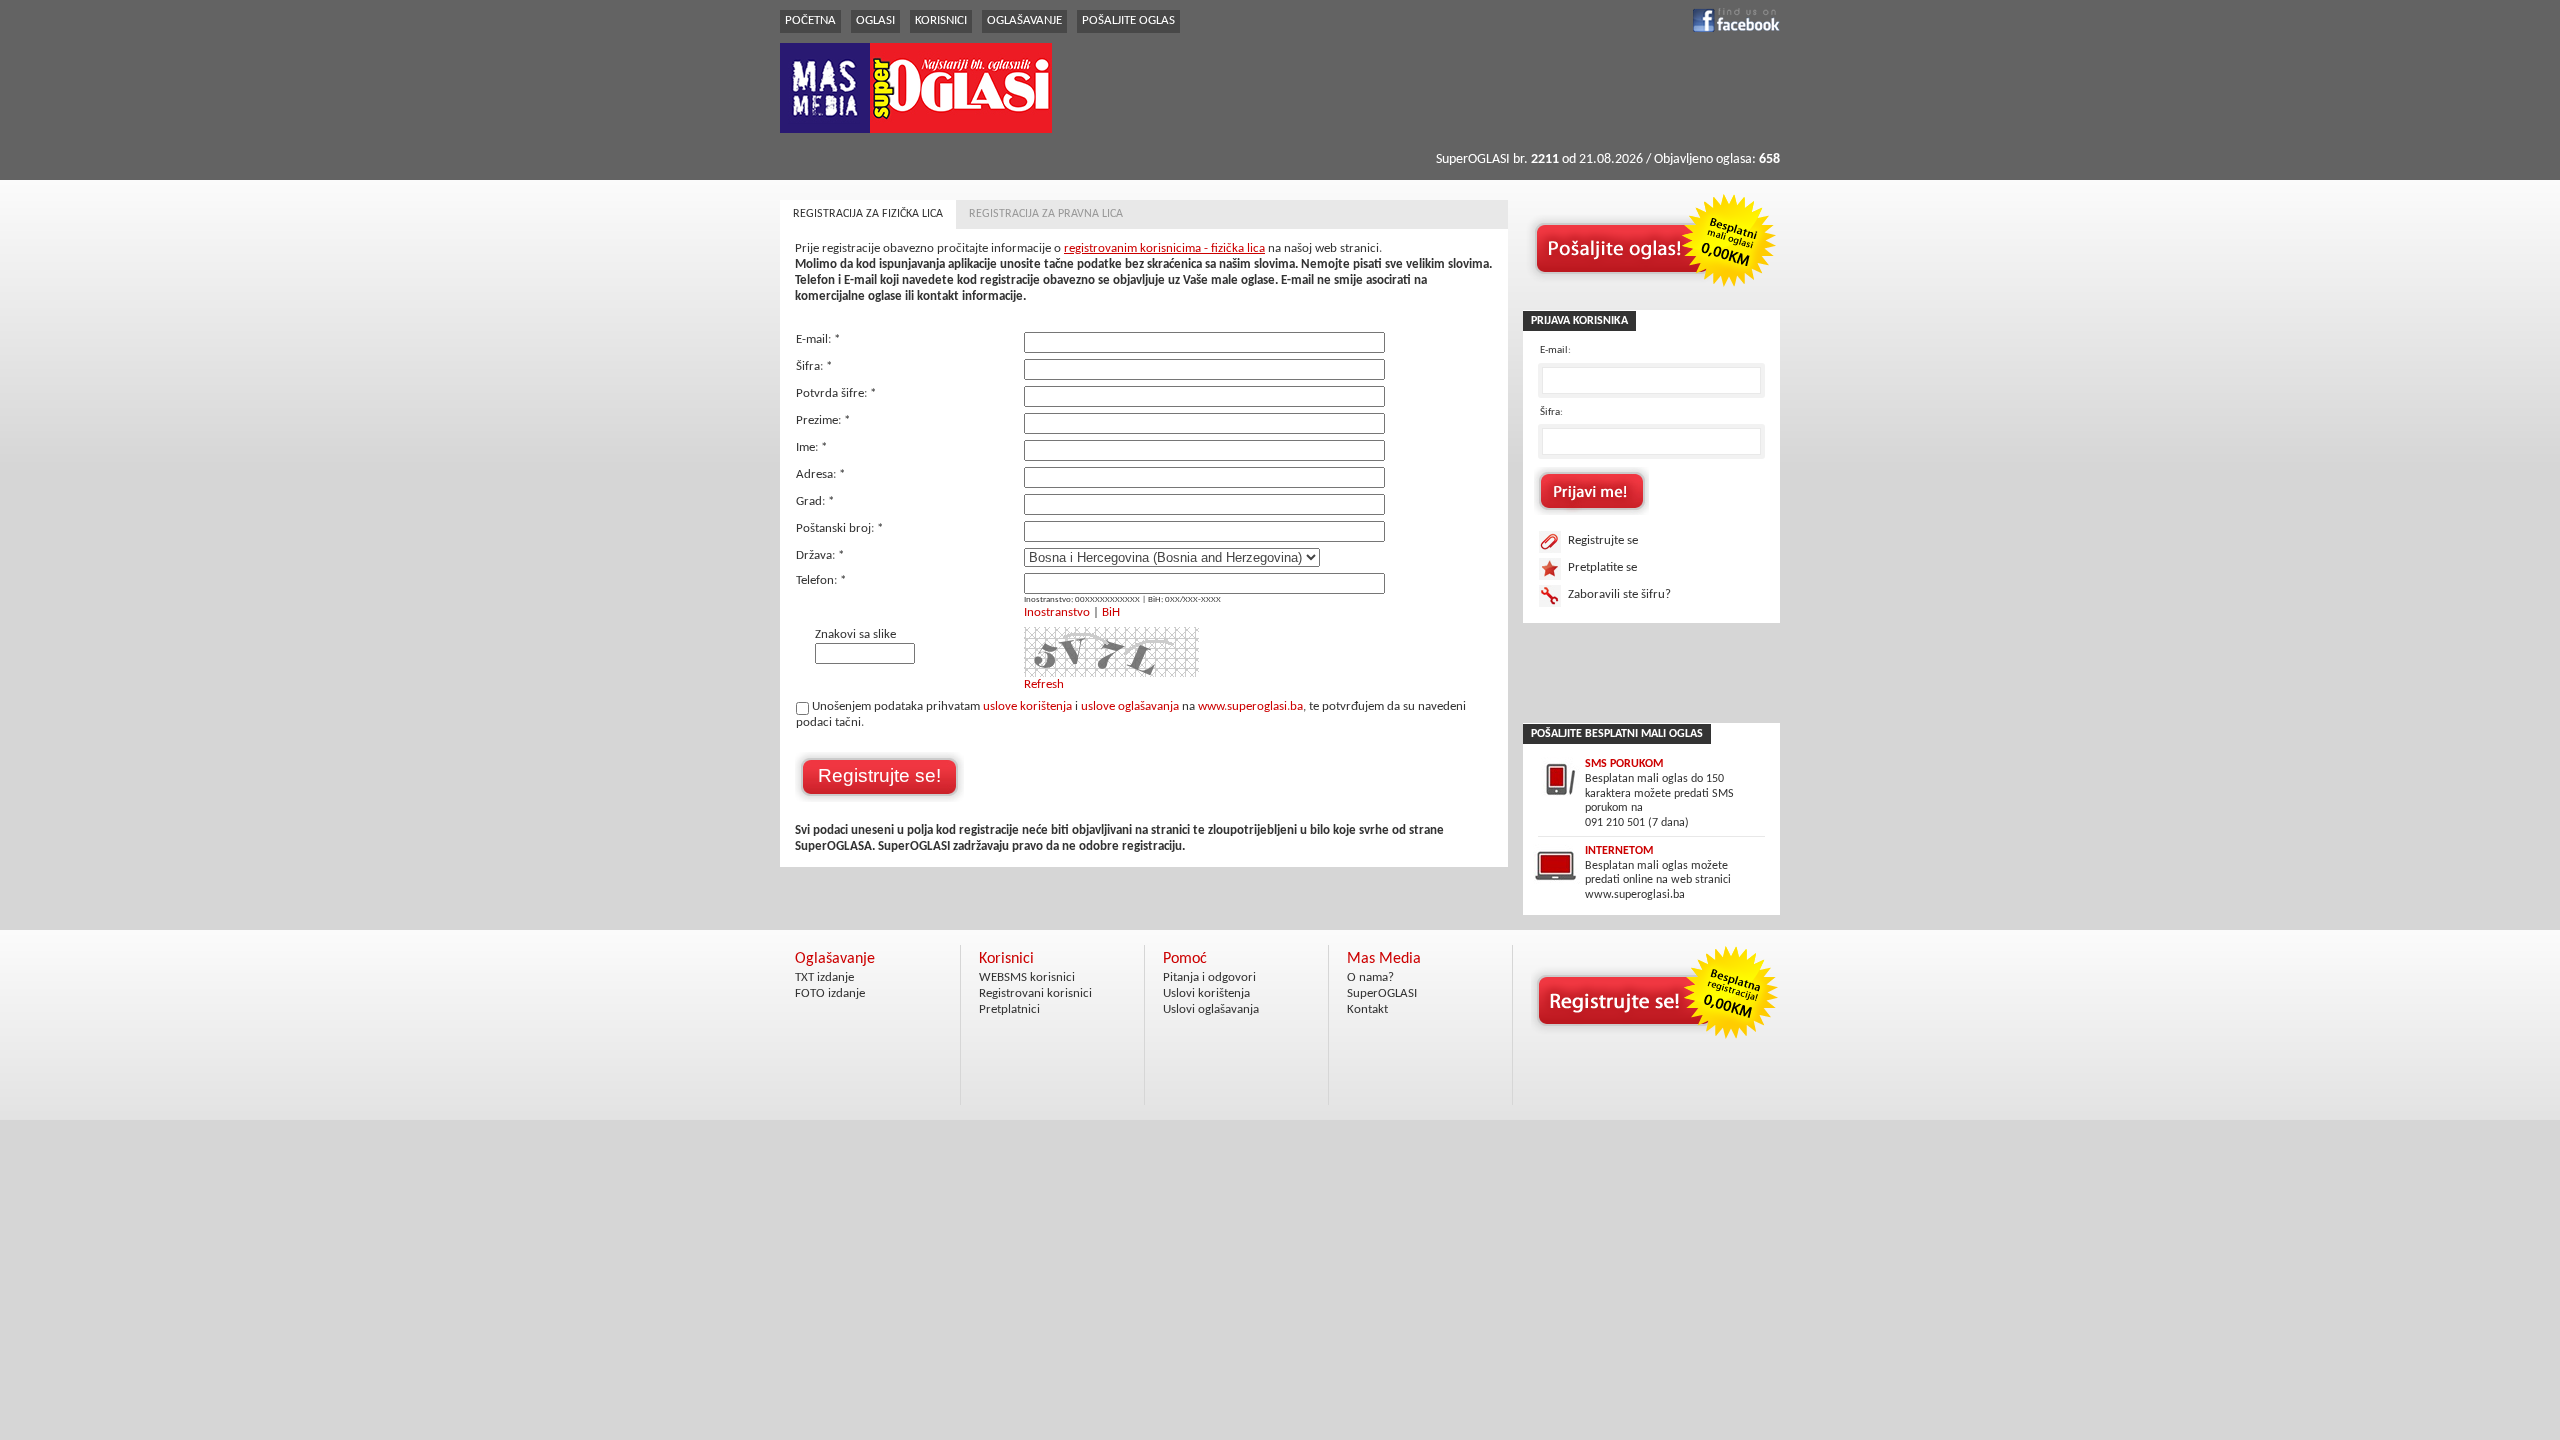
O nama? (1370, 977)
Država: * (820, 555)
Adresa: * (820, 474)
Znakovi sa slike (855, 634)
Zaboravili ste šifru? (1619, 594)
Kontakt (1367, 1009)
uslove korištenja (1027, 706)
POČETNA (810, 20)
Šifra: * (814, 366)
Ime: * (811, 447)
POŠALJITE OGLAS (1128, 20)
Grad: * (815, 501)
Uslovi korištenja (1206, 993)
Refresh (1044, 684)
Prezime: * (823, 420)
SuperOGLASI (1382, 993)
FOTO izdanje (830, 993)
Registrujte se (1603, 540)
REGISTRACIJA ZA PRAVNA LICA (1046, 214)
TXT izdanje (824, 977)
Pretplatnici (1009, 1009)
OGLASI (875, 20)
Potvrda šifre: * (836, 393)
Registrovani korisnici (1035, 993)
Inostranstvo (1057, 612)
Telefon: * (821, 580)
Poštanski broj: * (839, 528)
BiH (1111, 612)
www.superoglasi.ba (1250, 706)
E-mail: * (818, 339)
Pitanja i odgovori (1209, 977)
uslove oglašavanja (1130, 706)
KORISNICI (941, 20)
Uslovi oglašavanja (1211, 1009)
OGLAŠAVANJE (1024, 20)
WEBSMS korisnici (1027, 977)
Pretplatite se (1602, 567)
